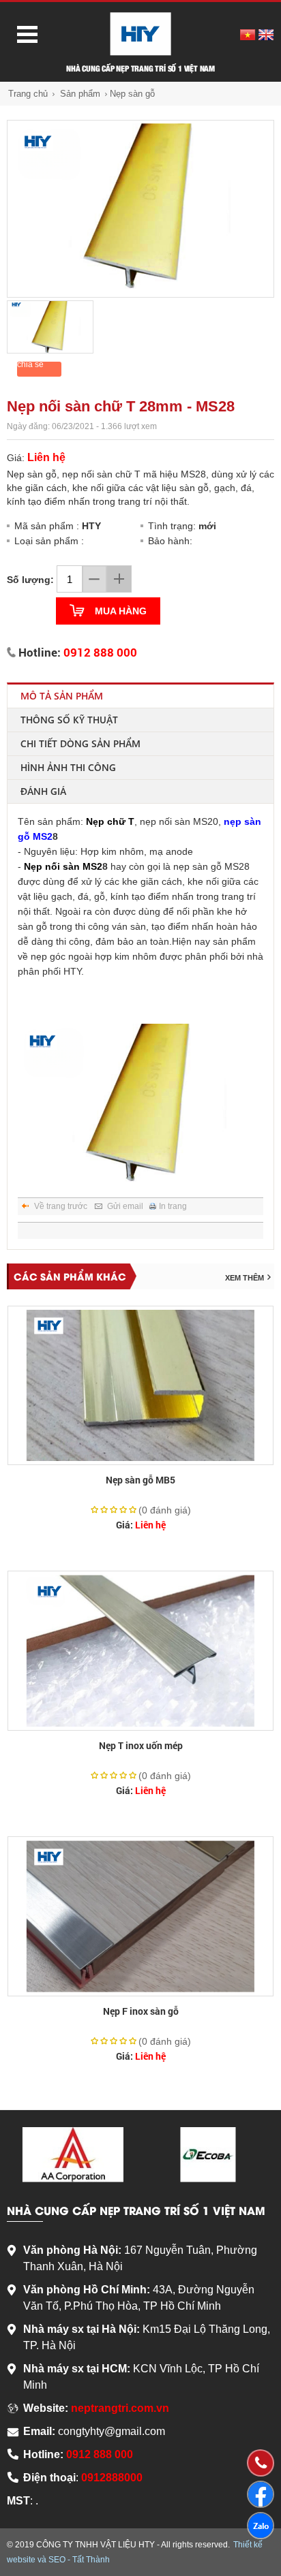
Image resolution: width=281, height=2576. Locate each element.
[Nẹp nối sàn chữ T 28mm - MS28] (140, 209)
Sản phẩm (80, 94)
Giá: (141, 1525)
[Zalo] (261, 2526)
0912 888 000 (100, 652)
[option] (140, 209)
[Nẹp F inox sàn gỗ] (140, 1916)
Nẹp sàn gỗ (132, 94)
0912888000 (112, 2478)
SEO (57, 2560)
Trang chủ (28, 94)
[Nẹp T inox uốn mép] (140, 1651)
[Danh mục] (22, 33)
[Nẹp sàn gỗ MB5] (140, 1386)
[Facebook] (261, 2494)
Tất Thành (91, 2560)
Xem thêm (245, 1278)
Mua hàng (121, 611)
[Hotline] (260, 2463)
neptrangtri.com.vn (120, 2408)
